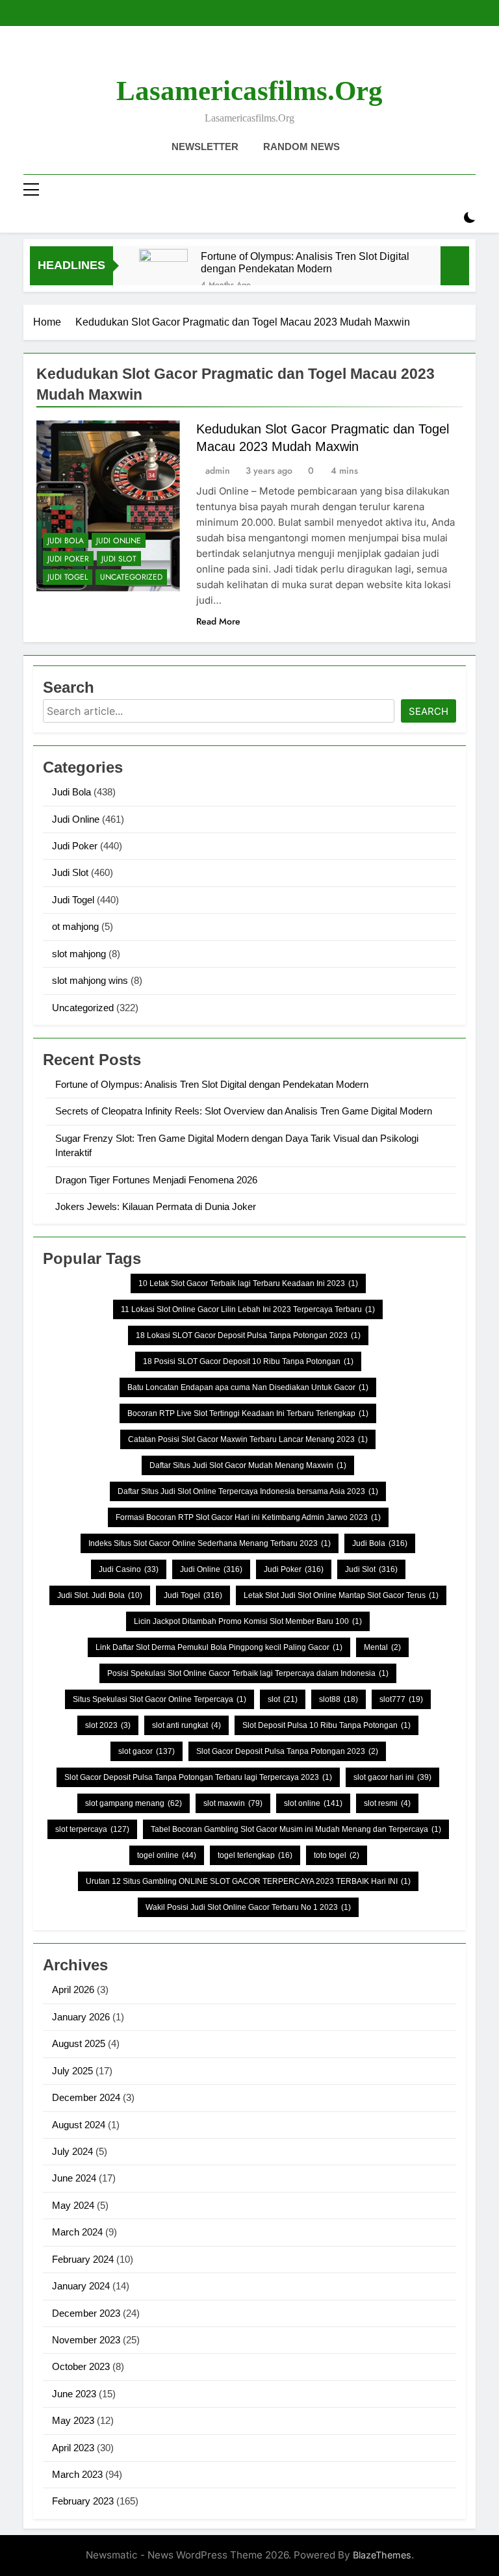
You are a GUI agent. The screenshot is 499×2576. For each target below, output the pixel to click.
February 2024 (83, 2259)
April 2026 (73, 1990)
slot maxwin (233, 1803)
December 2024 (86, 2097)
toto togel (337, 1855)
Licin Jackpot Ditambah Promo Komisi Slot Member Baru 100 (248, 1621)
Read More (218, 621)
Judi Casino (129, 1569)
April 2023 (73, 2448)
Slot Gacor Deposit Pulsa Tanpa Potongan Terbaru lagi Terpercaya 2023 (198, 1777)
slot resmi (387, 1803)
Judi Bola (66, 541)
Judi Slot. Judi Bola (100, 1595)
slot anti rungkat (186, 1725)
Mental (382, 1647)
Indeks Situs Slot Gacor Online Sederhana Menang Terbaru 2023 (210, 1543)
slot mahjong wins (90, 980)
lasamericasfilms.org (249, 91)
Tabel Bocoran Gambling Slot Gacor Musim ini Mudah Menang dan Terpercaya (296, 1829)
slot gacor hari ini (392, 1777)
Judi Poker (68, 559)
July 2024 (72, 2151)
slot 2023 (108, 1725)
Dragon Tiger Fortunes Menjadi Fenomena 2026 (156, 1180)
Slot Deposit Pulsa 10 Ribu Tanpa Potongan (326, 1725)
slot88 (339, 1699)
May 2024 (73, 2205)
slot (283, 1699)
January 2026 (81, 2017)
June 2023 (74, 2394)
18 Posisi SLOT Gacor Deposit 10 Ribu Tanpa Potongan (248, 1361)
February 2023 (83, 2501)
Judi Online (119, 541)
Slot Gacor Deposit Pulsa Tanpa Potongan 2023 (287, 1751)
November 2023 (86, 2340)
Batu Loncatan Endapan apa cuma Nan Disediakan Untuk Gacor (248, 1387)
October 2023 (81, 2366)
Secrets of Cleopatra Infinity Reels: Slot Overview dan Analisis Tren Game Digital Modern (244, 1111)
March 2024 (77, 2232)
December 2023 (86, 2313)
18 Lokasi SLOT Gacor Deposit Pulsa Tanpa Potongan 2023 (248, 1335)
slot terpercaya (92, 1829)
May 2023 (73, 2420)
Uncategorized (131, 577)
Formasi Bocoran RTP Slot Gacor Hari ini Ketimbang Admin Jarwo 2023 (248, 1517)
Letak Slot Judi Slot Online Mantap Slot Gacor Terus (341, 1595)
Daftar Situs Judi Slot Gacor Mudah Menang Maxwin (248, 1465)
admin (218, 470)
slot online (313, 1803)
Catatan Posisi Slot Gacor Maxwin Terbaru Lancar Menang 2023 (248, 1439)
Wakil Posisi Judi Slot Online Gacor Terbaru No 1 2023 (248, 1907)
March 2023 (77, 2474)
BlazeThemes (382, 2555)
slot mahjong (79, 954)
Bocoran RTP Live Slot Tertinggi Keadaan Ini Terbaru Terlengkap (248, 1413)
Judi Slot (119, 559)
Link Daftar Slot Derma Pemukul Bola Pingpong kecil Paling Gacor (219, 1647)
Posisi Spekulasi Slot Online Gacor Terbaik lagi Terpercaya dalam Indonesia (248, 1673)
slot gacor (147, 1751)
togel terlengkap (255, 1855)
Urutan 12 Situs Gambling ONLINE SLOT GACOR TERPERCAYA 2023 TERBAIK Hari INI (248, 1881)
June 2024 (74, 2178)
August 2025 (79, 2043)
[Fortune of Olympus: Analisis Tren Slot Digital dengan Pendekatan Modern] (163, 273)
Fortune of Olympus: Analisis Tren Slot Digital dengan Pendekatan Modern (305, 262)
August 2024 (79, 2125)
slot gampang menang (134, 1803)
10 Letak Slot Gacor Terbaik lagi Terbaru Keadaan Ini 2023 (248, 1283)
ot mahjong (75, 926)
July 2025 (72, 2071)
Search (429, 711)
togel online (167, 1855)
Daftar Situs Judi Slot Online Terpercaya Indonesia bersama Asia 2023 (248, 1491)
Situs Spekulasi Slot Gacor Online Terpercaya (160, 1699)
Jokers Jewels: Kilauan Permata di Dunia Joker (156, 1206)
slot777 (401, 1699)
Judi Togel (68, 577)
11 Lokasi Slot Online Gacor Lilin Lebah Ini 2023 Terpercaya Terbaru (248, 1309)
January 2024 (81, 2286)
